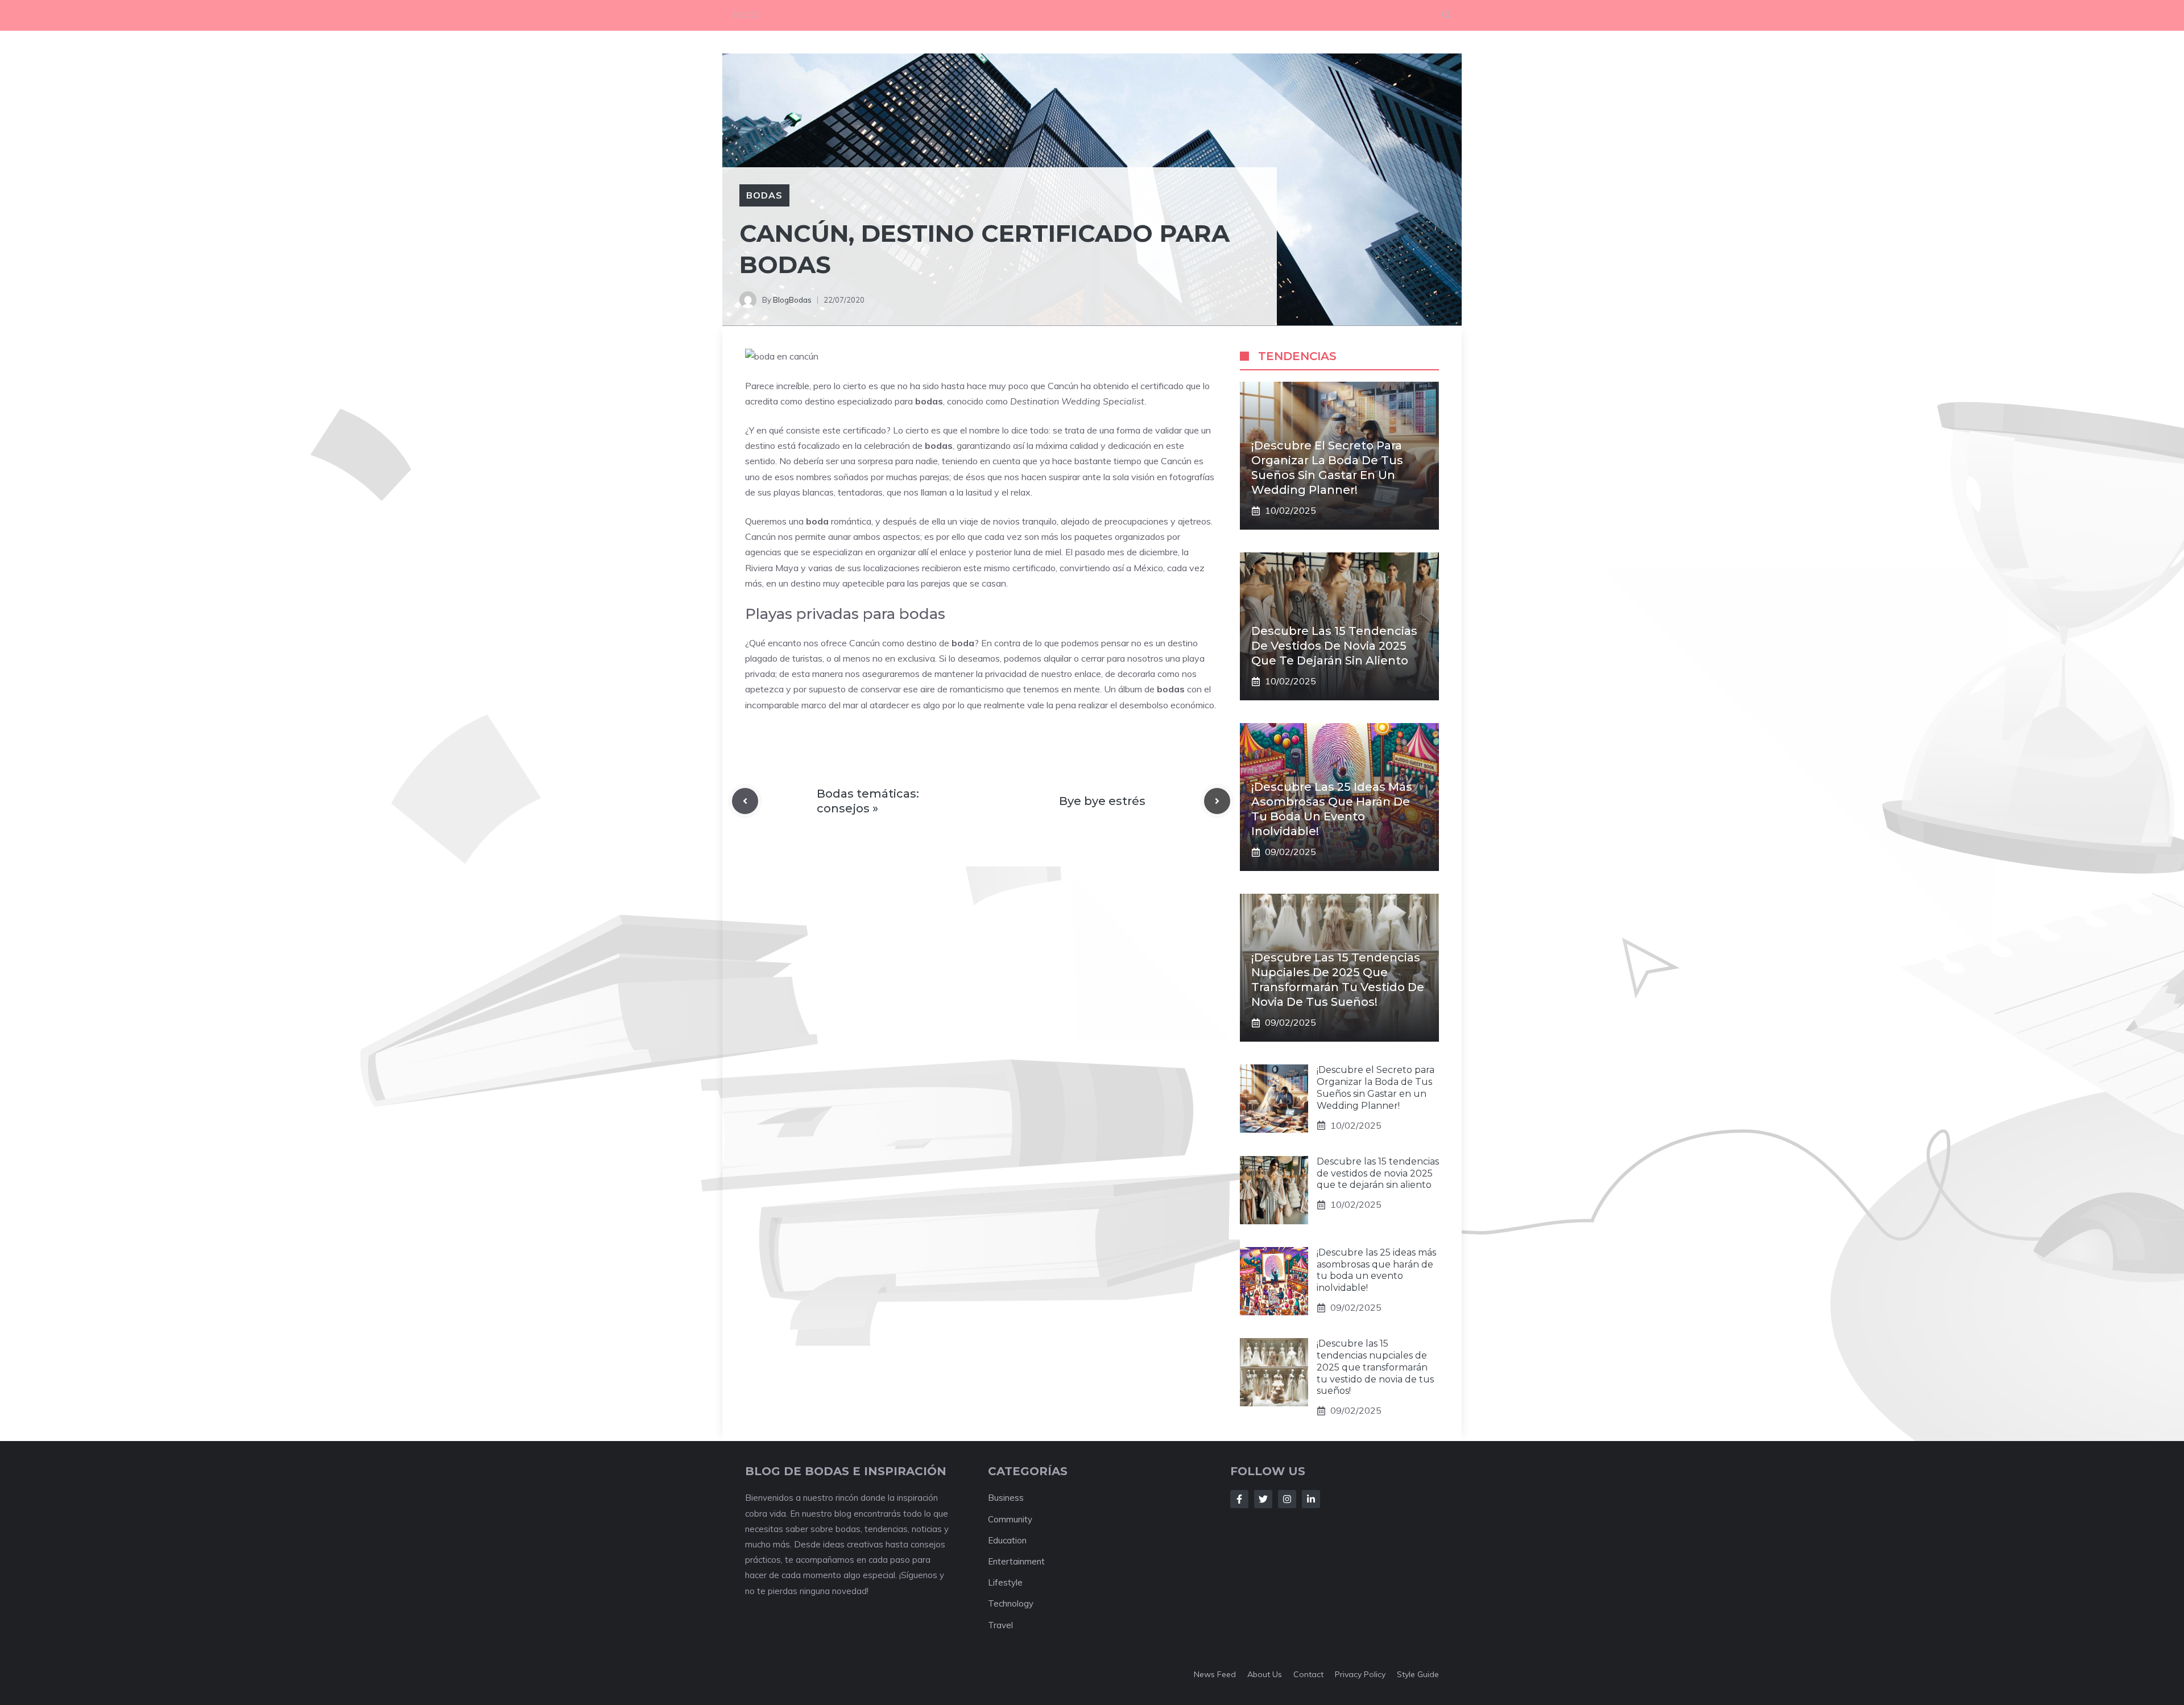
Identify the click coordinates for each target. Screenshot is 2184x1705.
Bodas (764, 195)
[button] (1446, 15)
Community (1010, 1519)
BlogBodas (792, 300)
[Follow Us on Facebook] (1239, 1499)
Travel (1000, 1625)
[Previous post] (745, 801)
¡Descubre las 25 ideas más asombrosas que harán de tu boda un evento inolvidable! (1376, 1270)
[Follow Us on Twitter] (1263, 1499)
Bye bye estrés (1102, 801)
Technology (1011, 1603)
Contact (1308, 1674)
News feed (1215, 1674)
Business (1006, 1498)
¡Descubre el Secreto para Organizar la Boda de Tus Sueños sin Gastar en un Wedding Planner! (1376, 1087)
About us (1265, 1674)
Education (1007, 1540)
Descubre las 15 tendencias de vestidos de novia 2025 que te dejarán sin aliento (1334, 646)
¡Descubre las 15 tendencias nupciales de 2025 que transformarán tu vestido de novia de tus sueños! (1375, 1367)
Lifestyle (1005, 1582)
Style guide (1418, 1674)
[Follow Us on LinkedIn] (1311, 1499)
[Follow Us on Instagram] (1287, 1499)
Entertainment (1016, 1561)
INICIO (746, 15)
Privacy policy (1360, 1674)
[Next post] (1217, 801)
